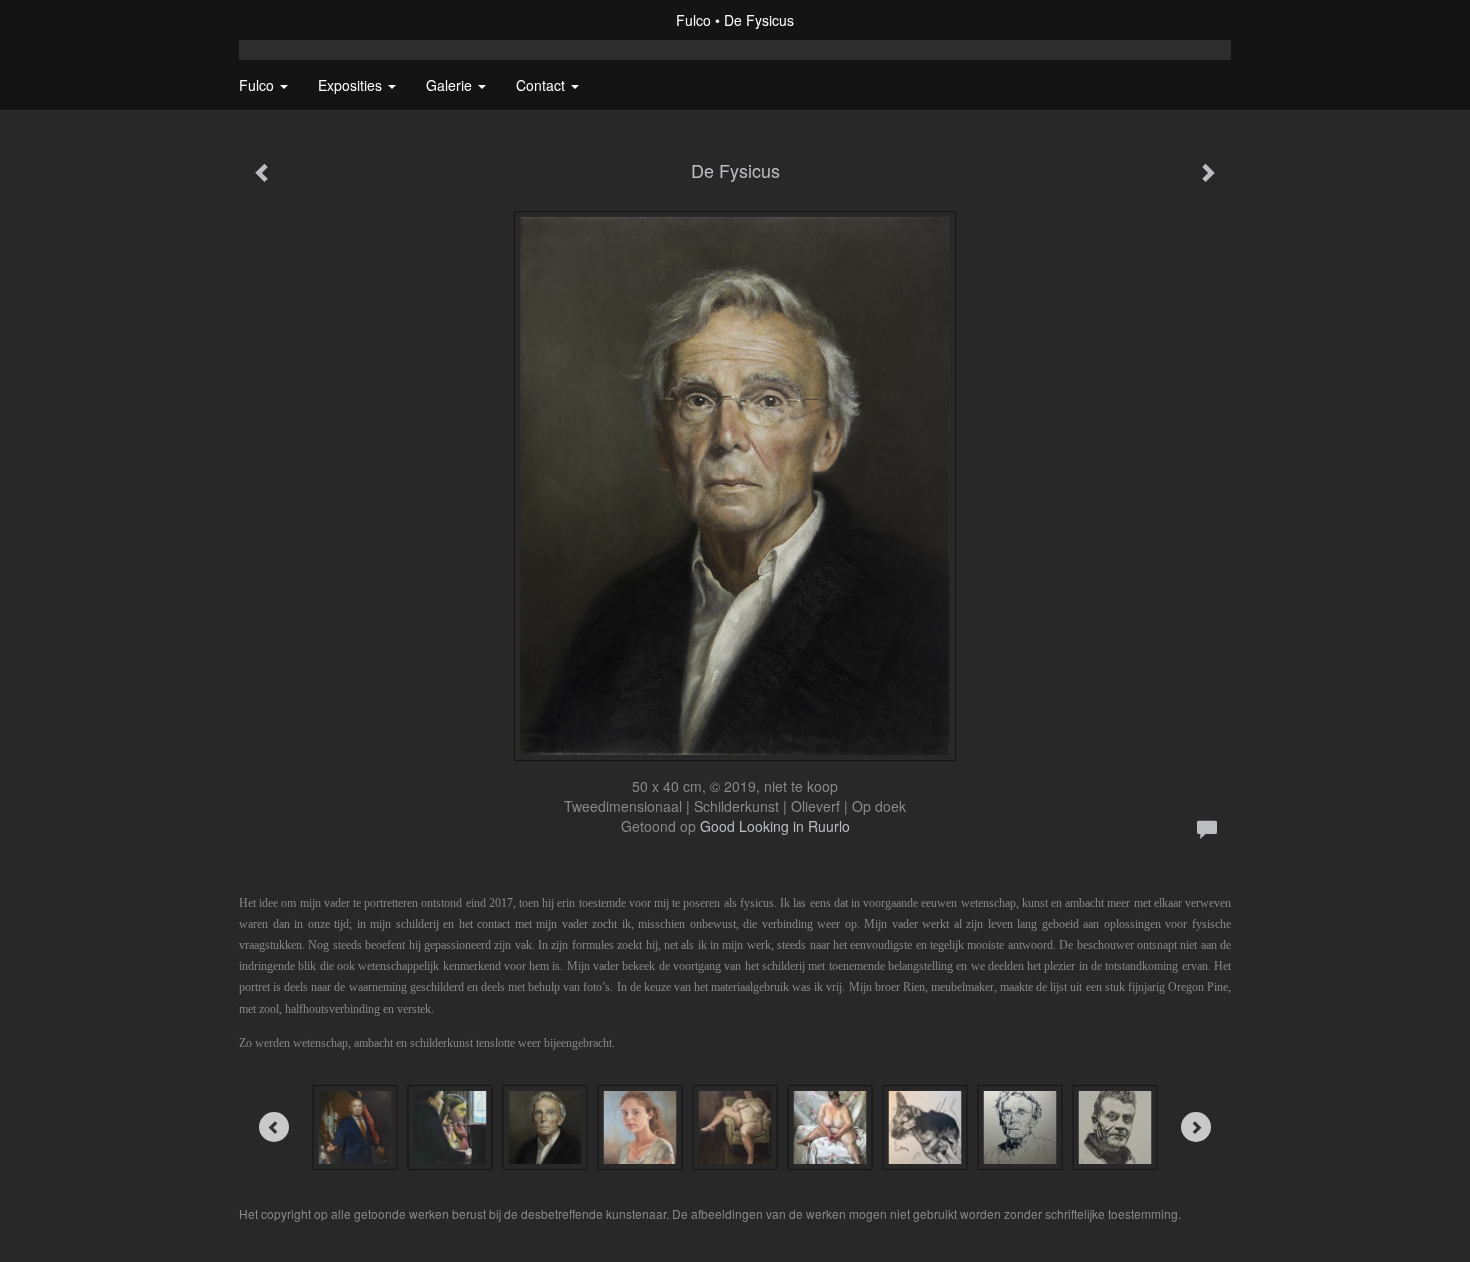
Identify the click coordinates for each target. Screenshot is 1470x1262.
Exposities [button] (352, 85)
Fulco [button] (258, 85)
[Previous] (274, 1127)
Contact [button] (542, 85)
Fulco (693, 20)
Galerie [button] (451, 85)
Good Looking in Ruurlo (775, 826)
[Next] (1196, 1127)
